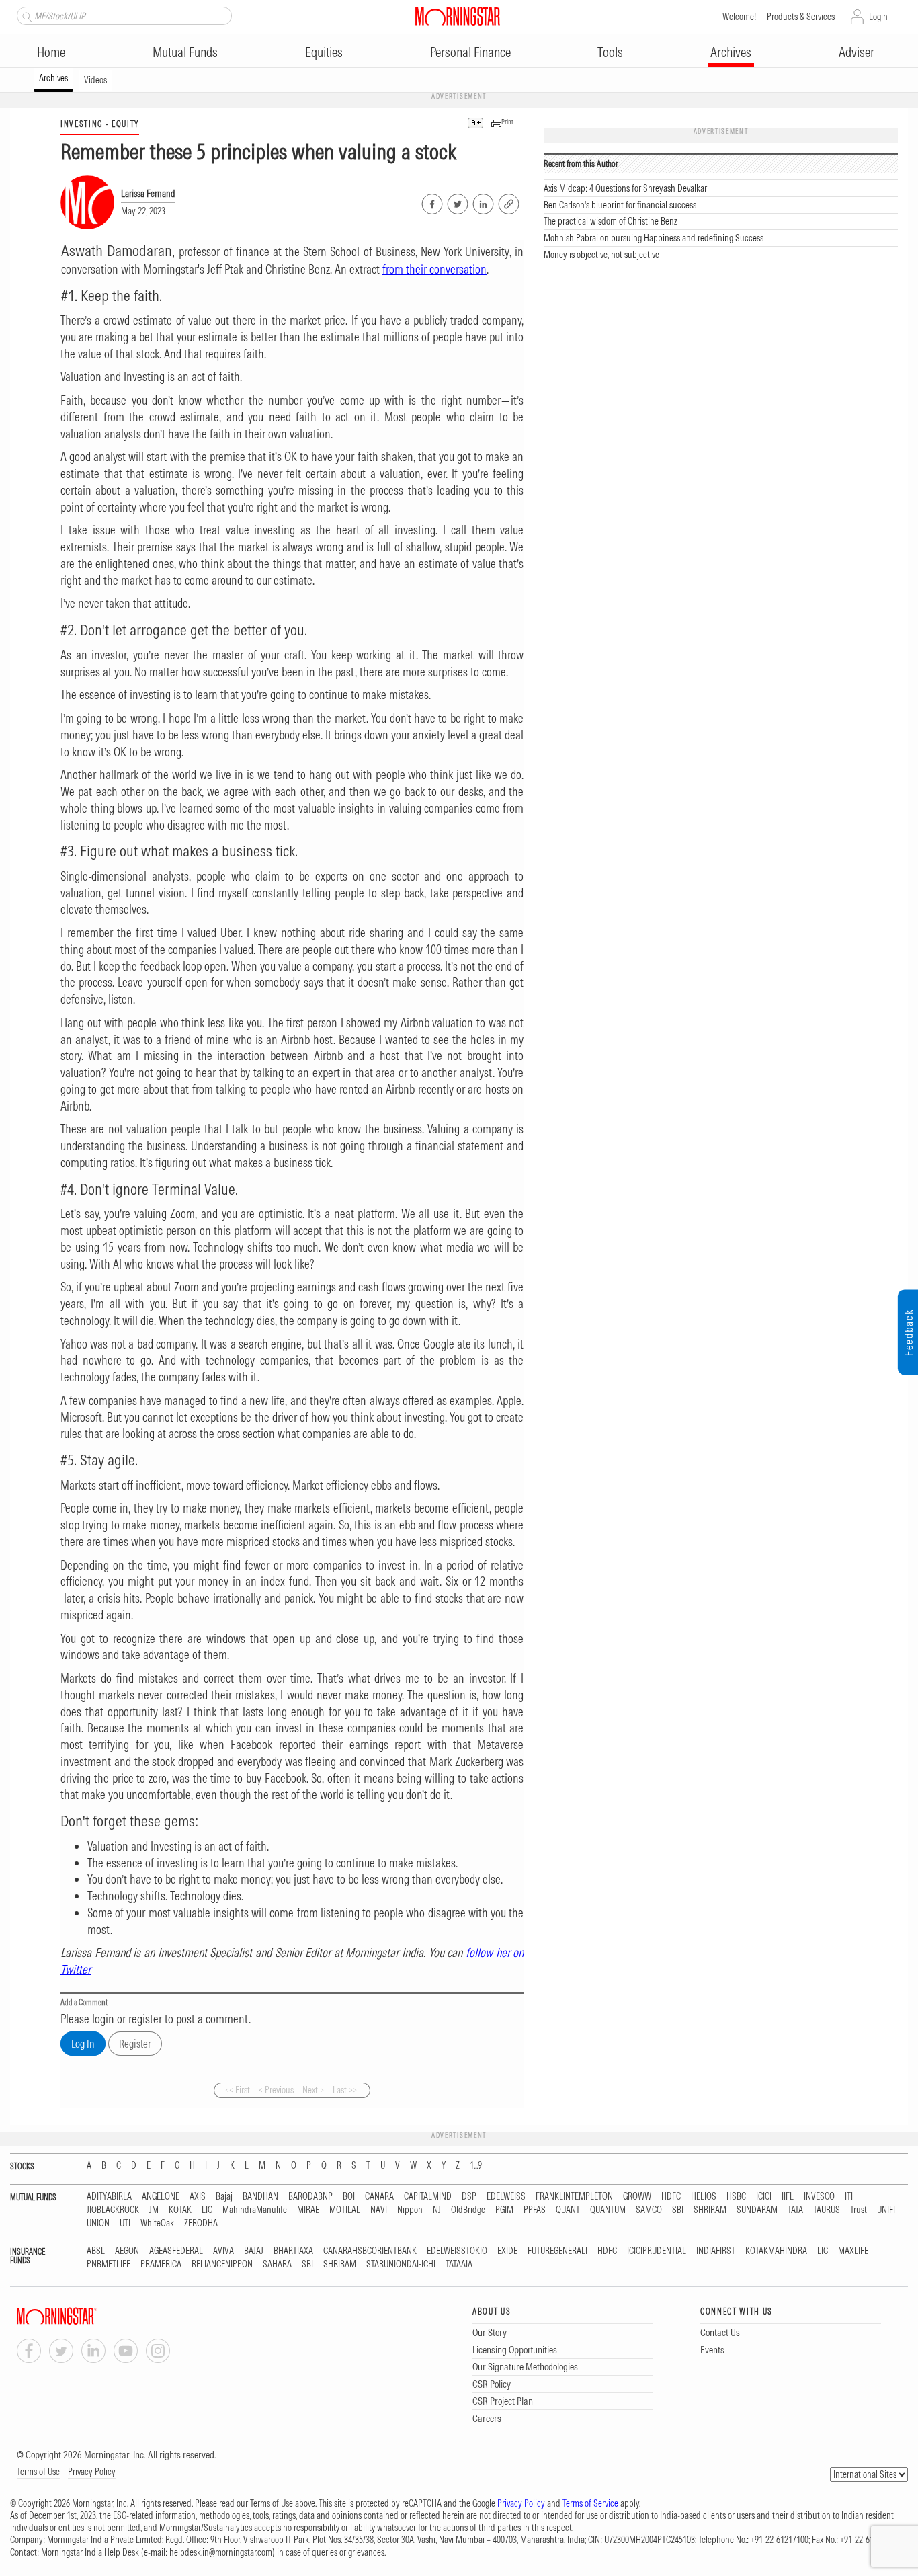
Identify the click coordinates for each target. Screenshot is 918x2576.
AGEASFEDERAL (176, 2251)
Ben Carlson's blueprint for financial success (620, 205)
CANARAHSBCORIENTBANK (370, 2251)
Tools (610, 52)
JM (154, 2210)
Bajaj (224, 2197)
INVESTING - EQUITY (100, 124)
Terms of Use (38, 2472)
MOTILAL (345, 2210)
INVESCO (819, 2197)
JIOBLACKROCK (113, 2210)
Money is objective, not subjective (601, 255)
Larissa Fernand (148, 194)
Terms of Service (590, 2503)
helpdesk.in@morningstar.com (221, 2552)
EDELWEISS (506, 2197)
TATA (795, 2210)
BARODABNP (310, 2197)
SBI (678, 2210)
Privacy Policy (92, 2472)
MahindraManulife (255, 2210)
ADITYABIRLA (109, 2197)
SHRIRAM (710, 2210)
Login (878, 17)
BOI (349, 2197)
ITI (849, 2197)
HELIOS (704, 2197)
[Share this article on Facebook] (431, 202)
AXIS (198, 2197)
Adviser (857, 52)
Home (51, 52)
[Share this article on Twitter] (457, 202)
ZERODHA (201, 2223)
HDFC (671, 2197)
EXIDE (507, 2251)
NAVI (379, 2210)
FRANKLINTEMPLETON (574, 2197)
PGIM (504, 2210)
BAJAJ (254, 2251)
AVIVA (223, 2251)
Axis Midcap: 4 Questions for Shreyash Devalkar (625, 188)
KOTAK (180, 2210)
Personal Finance (470, 52)
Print (507, 122)
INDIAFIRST (716, 2251)
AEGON (127, 2251)
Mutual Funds (185, 52)
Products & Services (801, 17)
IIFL (788, 2197)
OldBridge (468, 2210)
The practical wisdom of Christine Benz (611, 221)
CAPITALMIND (428, 2197)
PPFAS (535, 2210)
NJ (437, 2210)
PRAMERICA (161, 2264)
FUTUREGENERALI (557, 2251)
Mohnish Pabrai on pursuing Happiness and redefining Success (654, 238)
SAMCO (649, 2210)
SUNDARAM (757, 2210)
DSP (469, 2197)
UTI (125, 2223)
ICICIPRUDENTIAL (657, 2251)
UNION (98, 2223)
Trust (859, 2210)
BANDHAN (260, 2197)
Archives (731, 52)
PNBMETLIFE (109, 2264)
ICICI (764, 2197)
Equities (324, 52)
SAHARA (277, 2264)
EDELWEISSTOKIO (457, 2251)
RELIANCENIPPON (222, 2264)
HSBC (736, 2197)
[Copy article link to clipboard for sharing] (509, 202)
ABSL (96, 2251)
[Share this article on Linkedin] (482, 202)
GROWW (637, 2197)
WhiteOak (157, 2223)
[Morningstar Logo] (458, 16)
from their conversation (434, 269)
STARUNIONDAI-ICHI (401, 2264)
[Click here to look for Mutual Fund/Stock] (25, 15)
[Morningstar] (84, 2316)
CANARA (379, 2197)
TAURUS (827, 2210)
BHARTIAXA (293, 2251)
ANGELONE (161, 2197)
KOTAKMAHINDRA (776, 2251)
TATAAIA (459, 2264)
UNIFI (886, 2210)
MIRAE (308, 2210)
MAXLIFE (853, 2251)
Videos (95, 80)
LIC (207, 2210)
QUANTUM (608, 2210)
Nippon (410, 2210)
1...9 (476, 2166)
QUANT (568, 2210)
